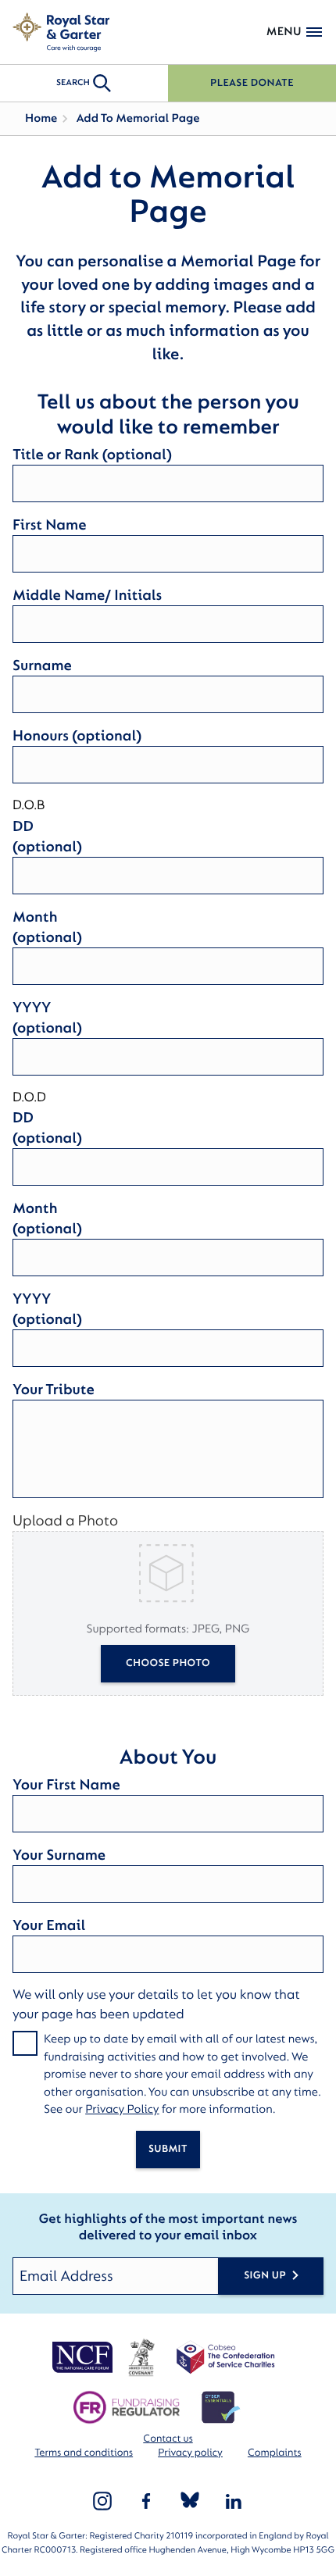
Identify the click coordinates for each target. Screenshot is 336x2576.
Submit (168, 2149)
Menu (284, 32)
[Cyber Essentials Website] (221, 2407)
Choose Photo (168, 1663)
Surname (42, 665)
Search (73, 82)
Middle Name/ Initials (87, 595)
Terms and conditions (84, 2453)
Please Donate (252, 83)
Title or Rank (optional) (92, 455)
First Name (49, 525)
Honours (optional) (77, 736)
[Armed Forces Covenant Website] (141, 2357)
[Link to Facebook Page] (146, 2501)
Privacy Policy (122, 2109)
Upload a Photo (65, 1521)
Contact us (168, 2439)
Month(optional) (47, 927)
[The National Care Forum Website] (84, 2357)
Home (41, 118)
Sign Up (265, 2276)
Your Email (49, 1925)
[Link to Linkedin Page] (234, 2501)
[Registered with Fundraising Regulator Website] (126, 2407)
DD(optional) (47, 837)
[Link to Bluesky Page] (190, 2501)
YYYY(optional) (47, 1018)
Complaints (275, 2453)
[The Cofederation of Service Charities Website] (225, 2357)
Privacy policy (190, 2453)
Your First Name (66, 1785)
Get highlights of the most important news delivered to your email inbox (168, 2228)
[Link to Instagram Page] (102, 2501)
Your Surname (59, 1855)
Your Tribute (54, 1390)
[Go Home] (61, 32)
